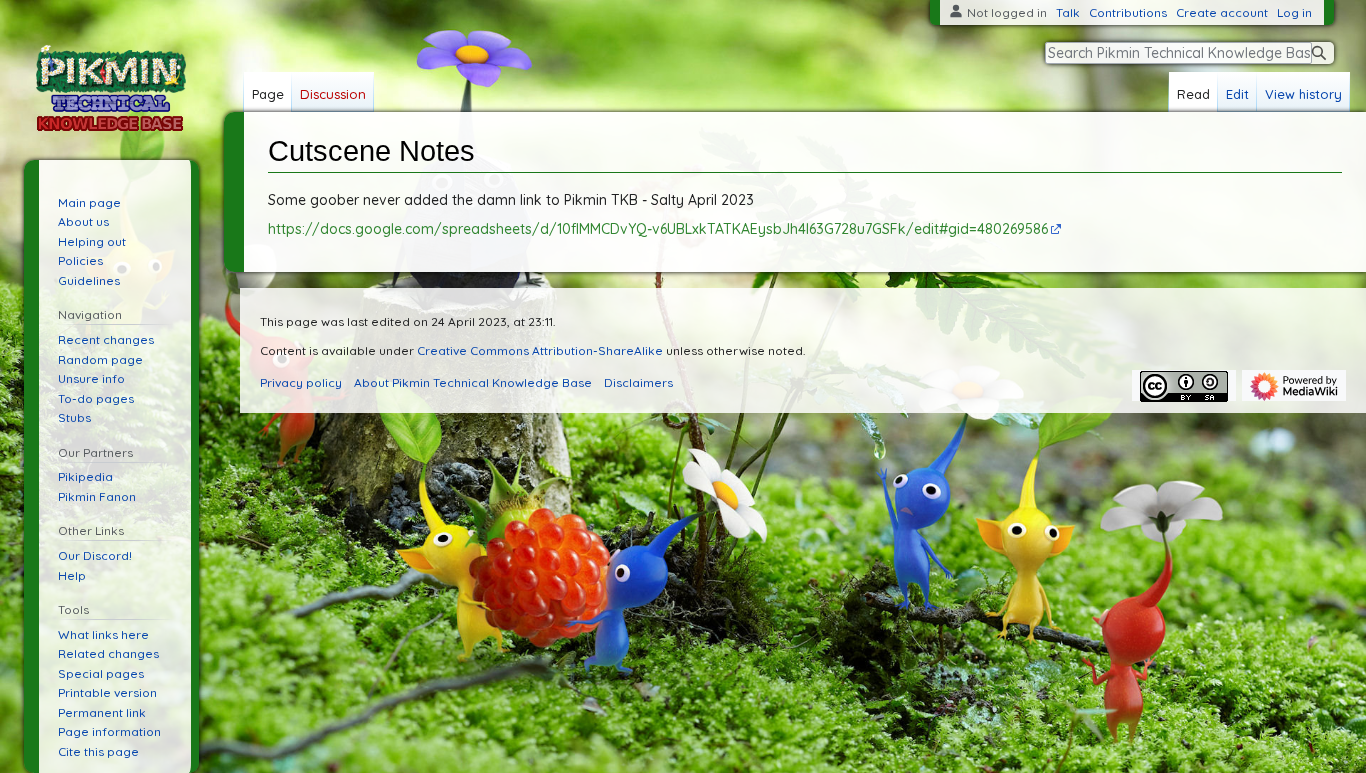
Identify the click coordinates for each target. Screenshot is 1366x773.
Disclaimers (638, 382)
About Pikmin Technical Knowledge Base (473, 382)
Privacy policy (301, 382)
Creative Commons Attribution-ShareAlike (540, 350)
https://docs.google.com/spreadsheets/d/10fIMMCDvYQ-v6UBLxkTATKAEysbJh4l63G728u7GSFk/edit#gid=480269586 (658, 229)
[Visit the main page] (111, 88)
